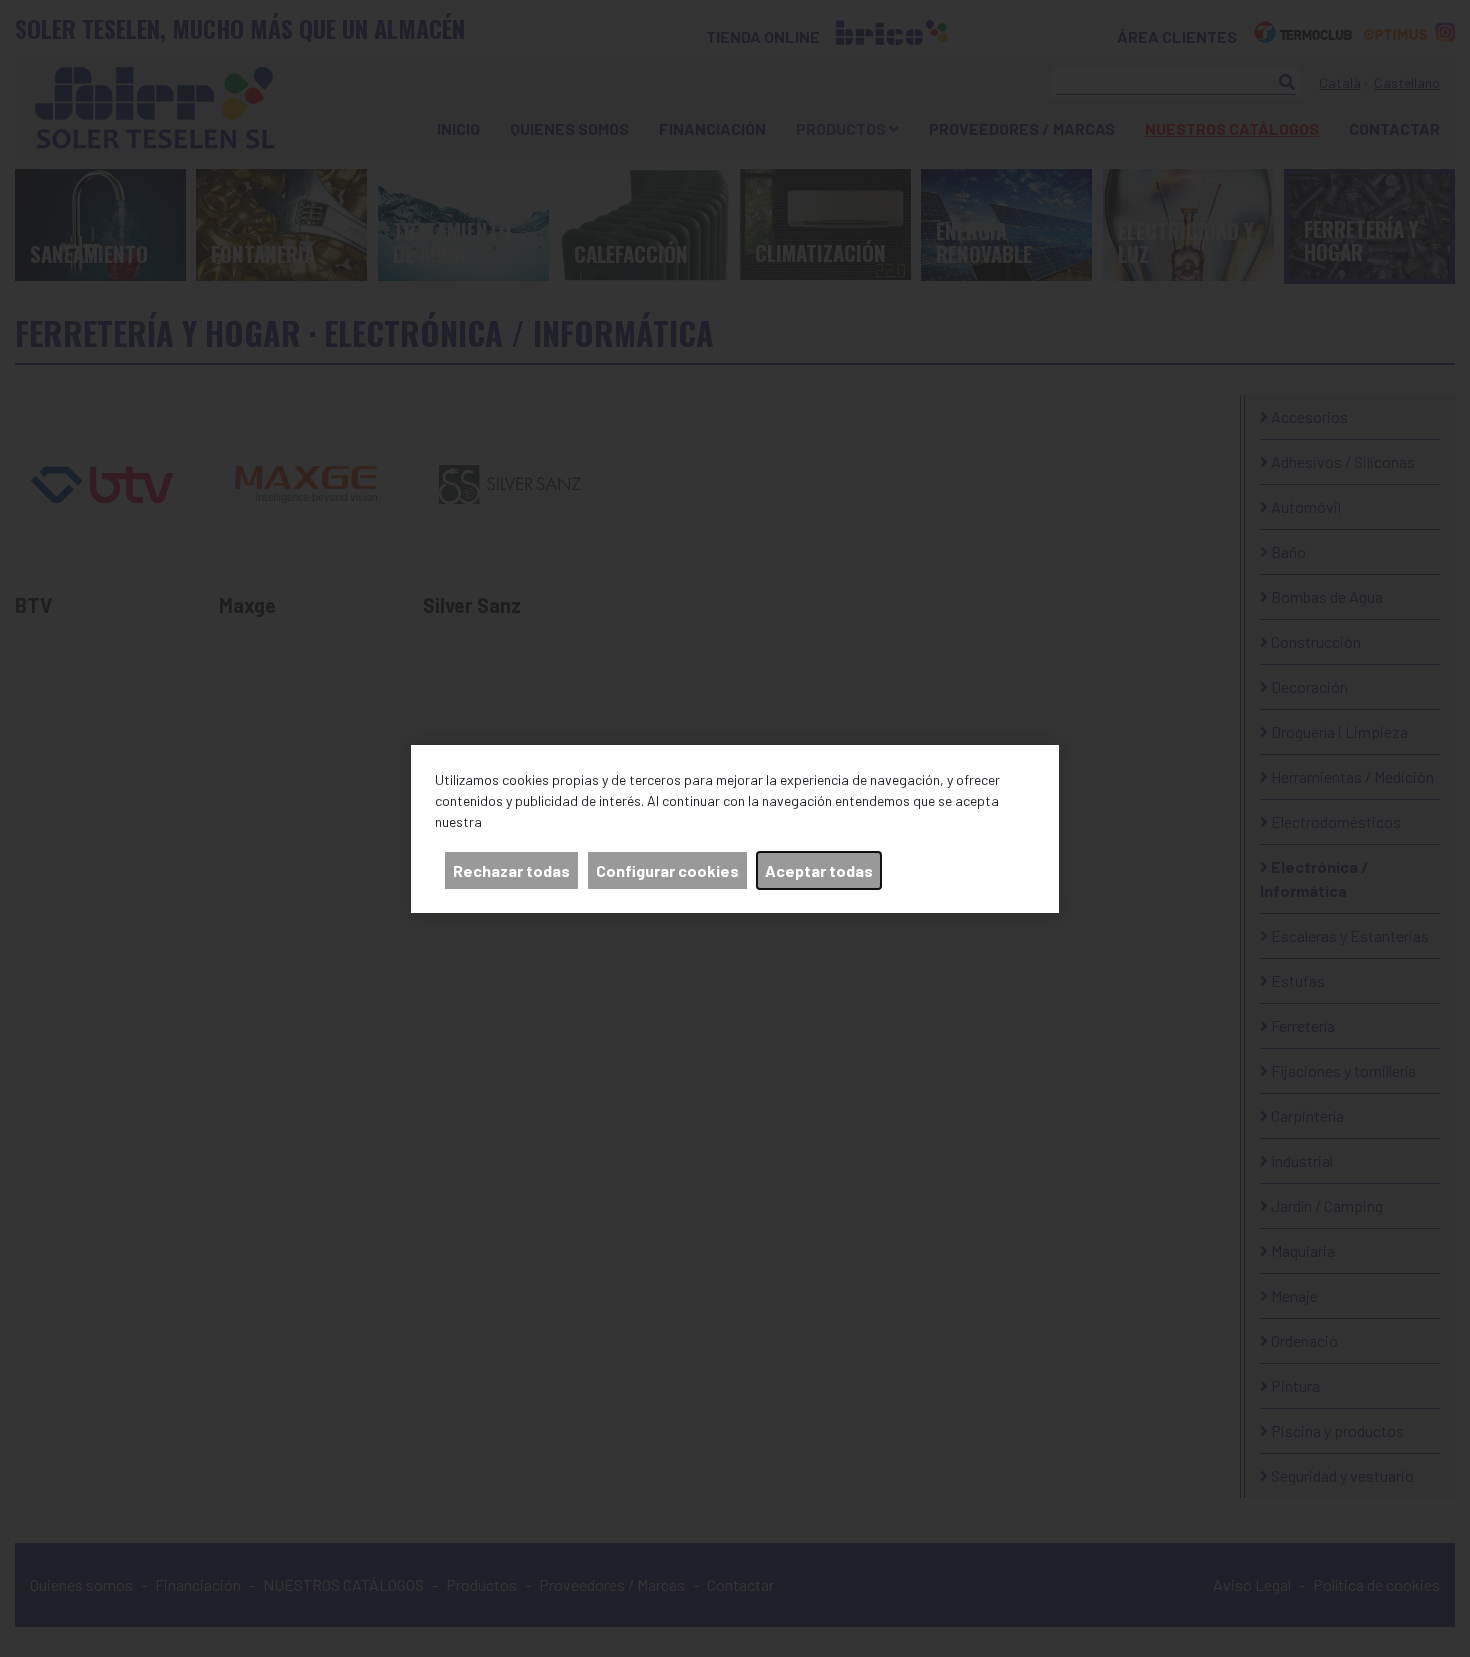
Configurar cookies (667, 870)
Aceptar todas (819, 870)
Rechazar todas (511, 870)
